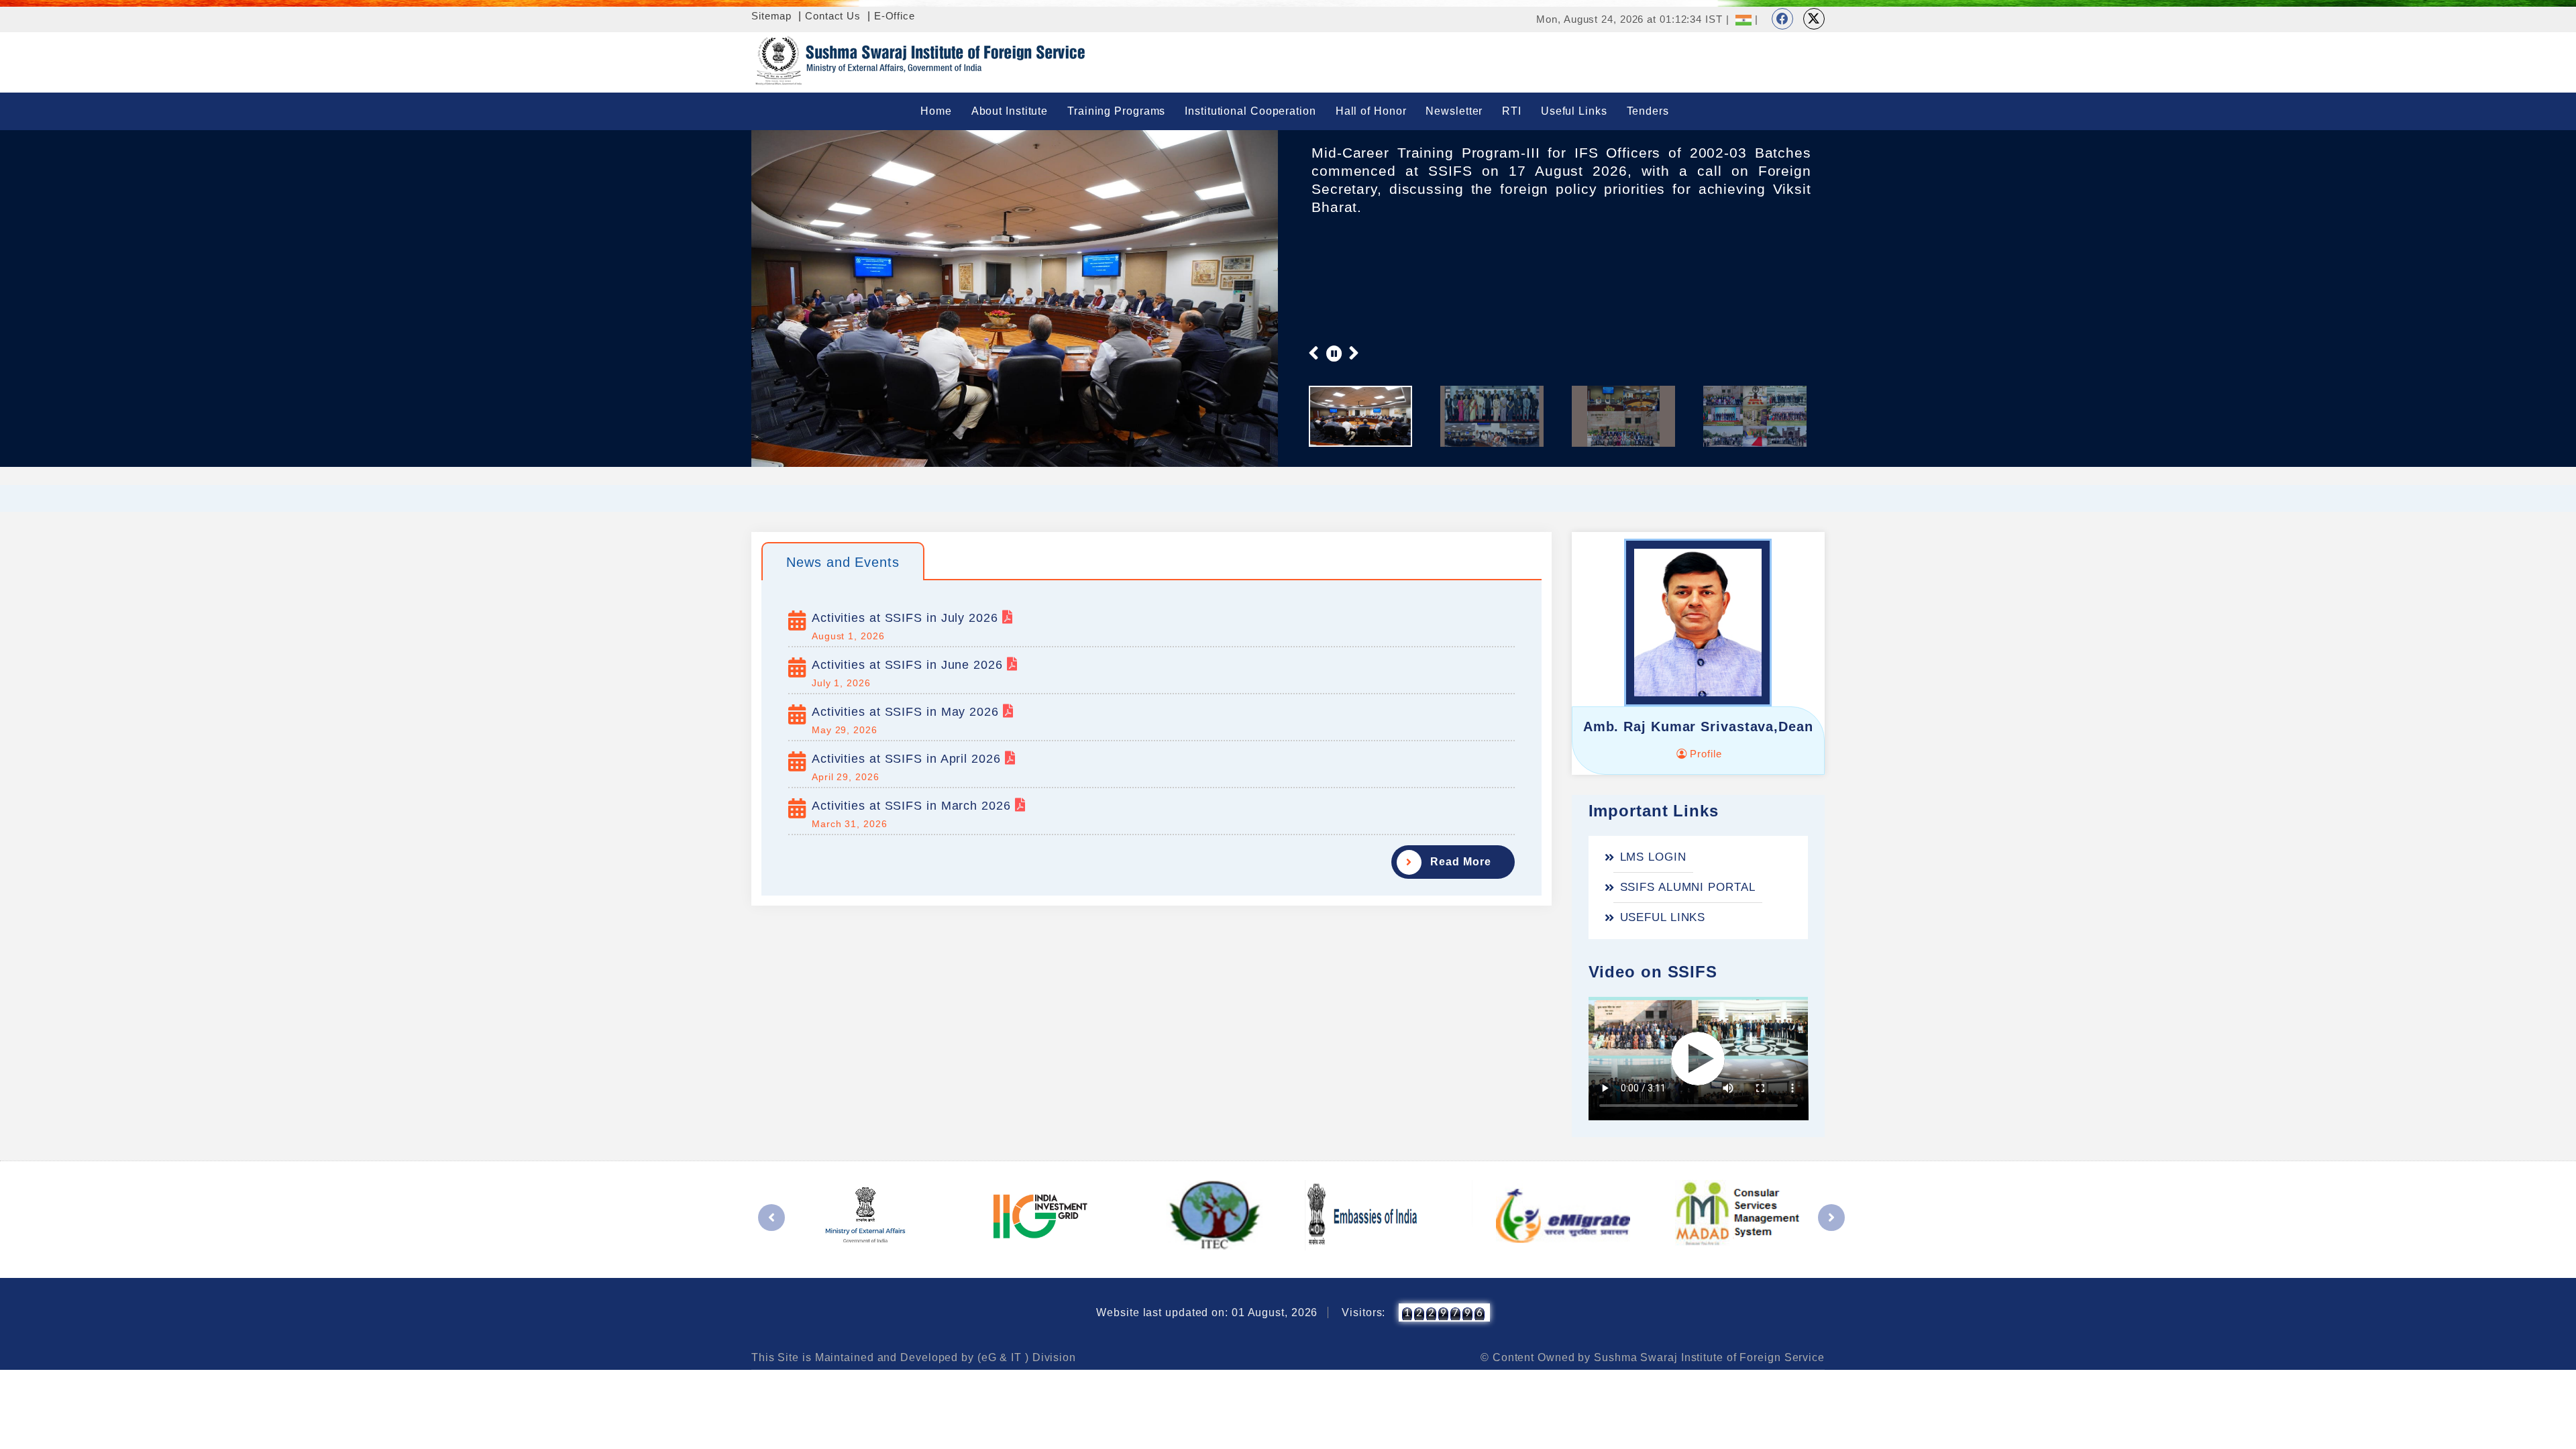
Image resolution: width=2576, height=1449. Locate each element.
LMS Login (1653, 857)
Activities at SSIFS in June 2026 (909, 665)
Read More (1460, 862)
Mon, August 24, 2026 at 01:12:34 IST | (1632, 19)
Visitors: (1363, 1312)
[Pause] (1334, 353)
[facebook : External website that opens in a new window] (1782, 19)
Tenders (1648, 111)
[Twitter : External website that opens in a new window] (1814, 19)
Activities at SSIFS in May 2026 (907, 712)
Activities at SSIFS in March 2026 (913, 806)
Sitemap (771, 16)
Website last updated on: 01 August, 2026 (1207, 1312)
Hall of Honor (1371, 111)
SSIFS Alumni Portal (1688, 887)
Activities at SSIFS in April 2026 (908, 759)
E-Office (895, 16)
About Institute (1010, 111)
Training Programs (1116, 111)
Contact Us (833, 16)
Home (936, 111)
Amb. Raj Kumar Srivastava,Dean (1698, 727)
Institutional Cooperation (1250, 111)
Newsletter (1454, 111)
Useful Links (1574, 111)
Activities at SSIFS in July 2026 (907, 618)
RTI (1512, 111)
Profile (1704, 754)
